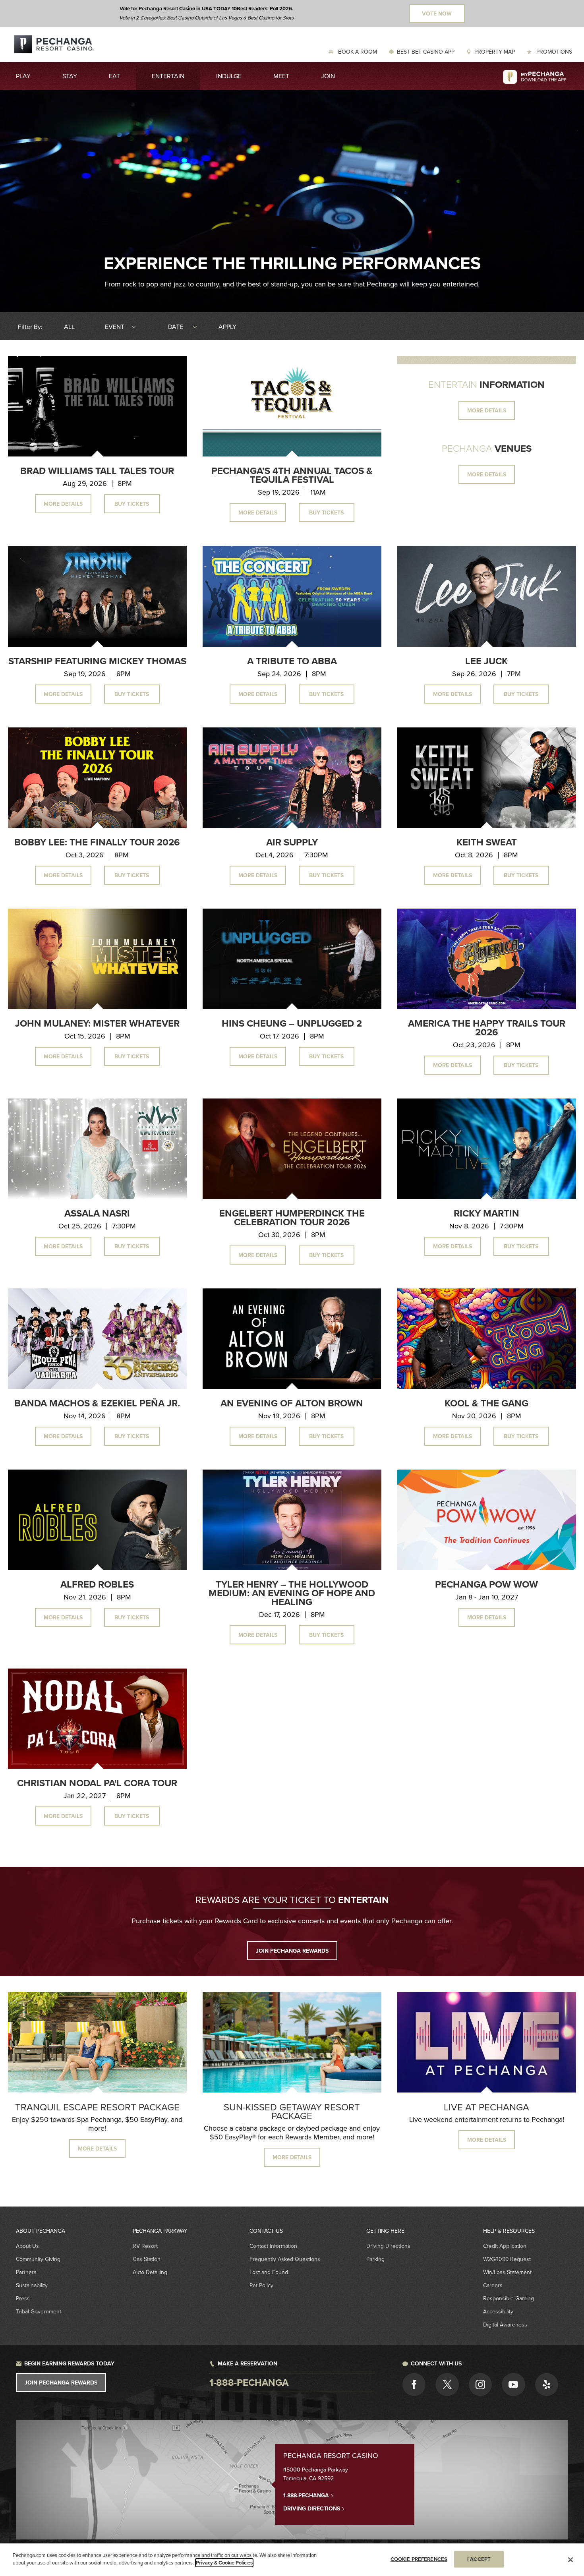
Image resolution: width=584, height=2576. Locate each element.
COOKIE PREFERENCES (419, 2559)
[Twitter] (447, 2385)
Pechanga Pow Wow (486, 1584)
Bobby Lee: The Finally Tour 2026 (97, 842)
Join (328, 76)
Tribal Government (39, 2311)
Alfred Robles (97, 1584)
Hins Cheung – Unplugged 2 (292, 1023)
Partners (26, 2272)
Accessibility (498, 2311)
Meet (281, 76)
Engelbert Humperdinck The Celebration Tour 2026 (292, 1217)
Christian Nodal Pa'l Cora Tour (97, 1783)
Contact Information (273, 2246)
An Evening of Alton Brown (292, 1403)
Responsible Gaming (509, 2298)
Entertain (168, 76)
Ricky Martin (486, 1213)
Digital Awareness (505, 2325)
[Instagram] (480, 2385)
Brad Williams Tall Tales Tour (97, 471)
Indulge (229, 76)
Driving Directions (388, 2246)
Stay (70, 76)
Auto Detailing (150, 2272)
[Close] (570, 2560)
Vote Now (437, 14)
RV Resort (145, 2246)
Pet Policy (261, 2285)
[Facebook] (414, 2385)
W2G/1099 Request (507, 2259)
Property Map (495, 52)
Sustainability (32, 2285)
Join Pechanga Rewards (61, 2383)
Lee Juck (486, 661)
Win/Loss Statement (507, 2272)
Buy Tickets (132, 504)
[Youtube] (513, 2385)
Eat (114, 76)
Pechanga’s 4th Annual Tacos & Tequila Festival (292, 475)
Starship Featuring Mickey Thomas (97, 661)
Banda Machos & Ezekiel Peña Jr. (97, 1403)
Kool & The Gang (486, 1403)
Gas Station (147, 2259)
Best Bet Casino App (426, 52)
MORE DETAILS (487, 410)
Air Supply (292, 842)
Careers (493, 2285)
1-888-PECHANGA (307, 2495)
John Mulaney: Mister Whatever (97, 1023)
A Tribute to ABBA (292, 661)
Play (23, 76)
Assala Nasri (97, 1213)
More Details (63, 504)
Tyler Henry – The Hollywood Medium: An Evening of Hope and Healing (292, 1593)
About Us (27, 2246)
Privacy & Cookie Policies (224, 2563)
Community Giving (38, 2259)
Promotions (553, 52)
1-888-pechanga (249, 2382)
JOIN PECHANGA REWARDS (292, 1951)
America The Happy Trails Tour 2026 (487, 1028)
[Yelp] (547, 2385)
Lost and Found (269, 2272)
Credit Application (505, 2246)
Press (23, 2298)
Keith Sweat (487, 842)
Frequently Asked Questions (285, 2259)
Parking (375, 2259)
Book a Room (357, 52)
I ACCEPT (479, 2559)
